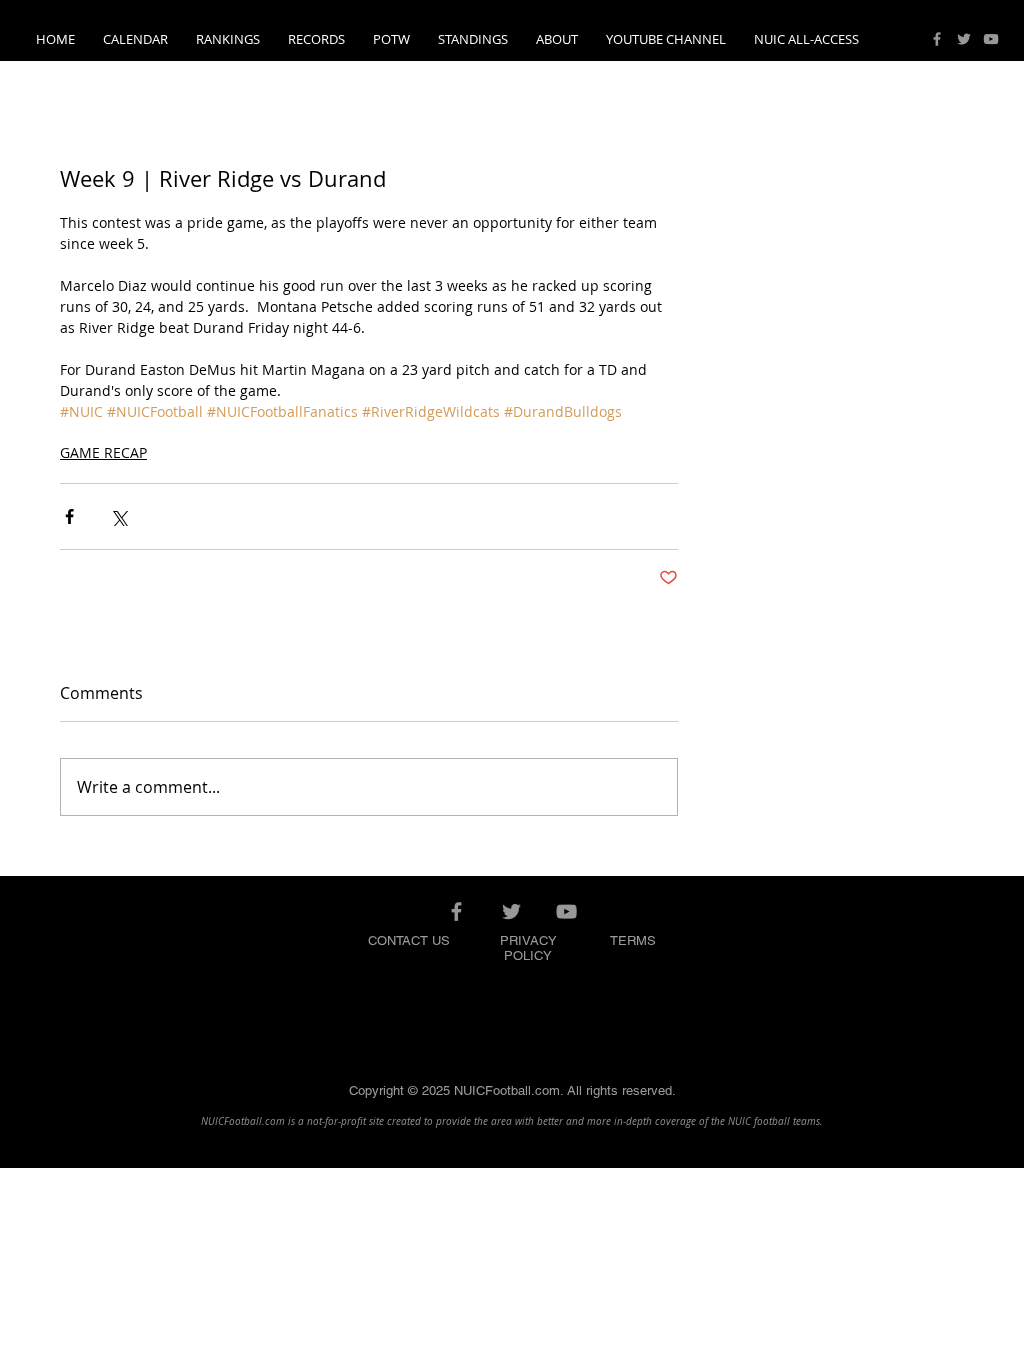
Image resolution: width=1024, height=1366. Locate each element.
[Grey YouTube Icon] (991, 39)
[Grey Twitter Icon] (964, 39)
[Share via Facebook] (69, 516)
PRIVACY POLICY (528, 948)
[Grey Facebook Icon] (937, 39)
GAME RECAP (103, 452)
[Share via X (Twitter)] (118, 516)
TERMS (633, 940)
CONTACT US (409, 940)
